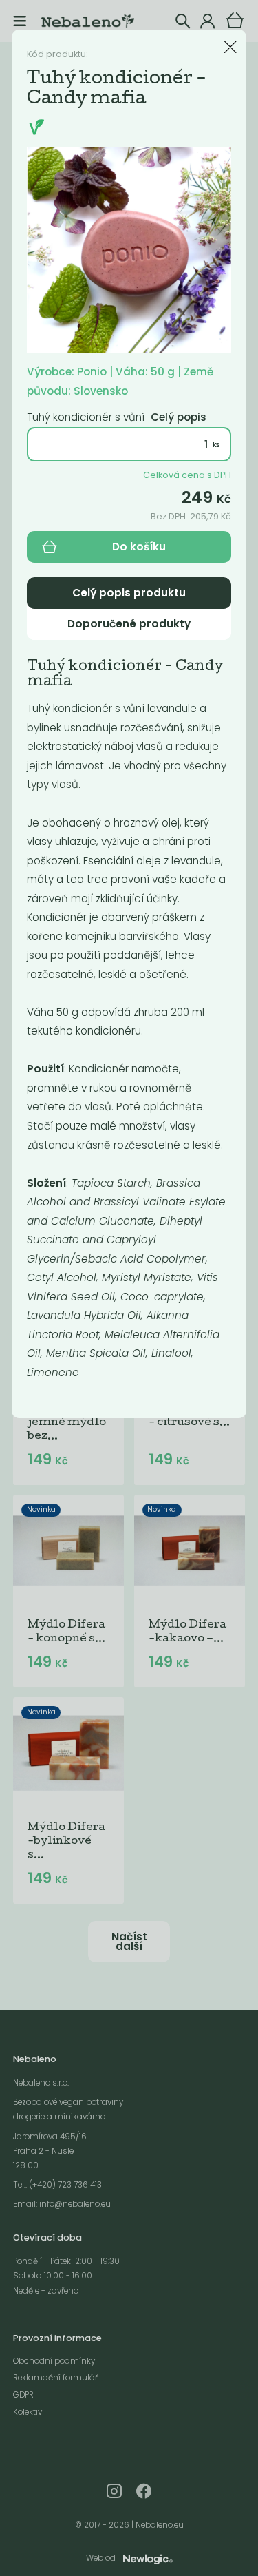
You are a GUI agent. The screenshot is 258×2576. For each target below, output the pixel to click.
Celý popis (179, 417)
